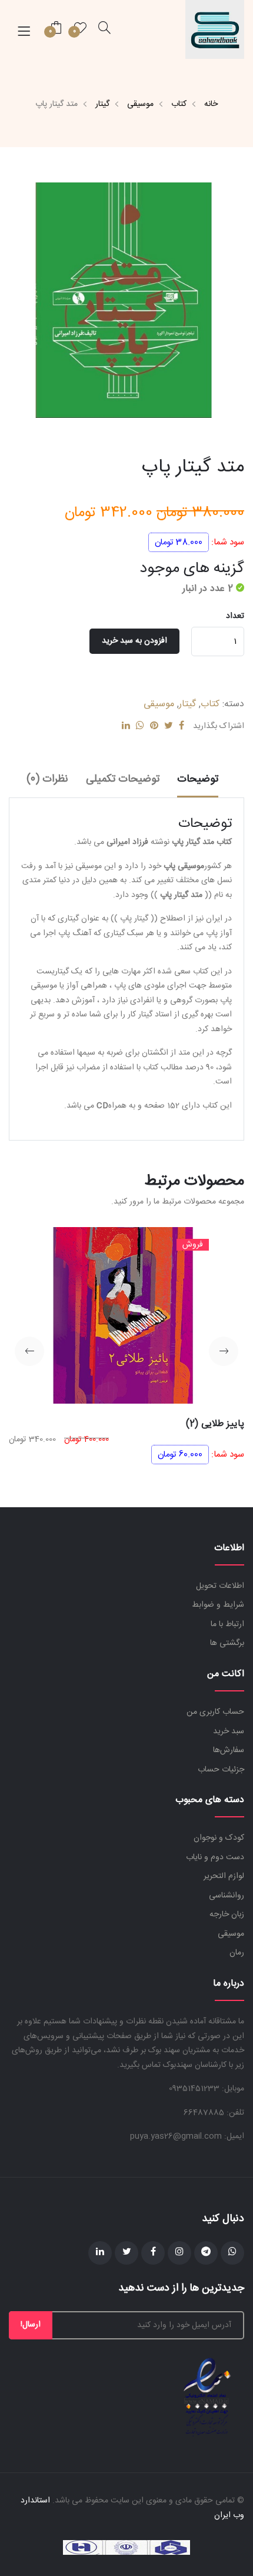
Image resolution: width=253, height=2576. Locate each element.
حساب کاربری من (215, 1712)
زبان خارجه (227, 1914)
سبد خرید (229, 1731)
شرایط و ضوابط (218, 1605)
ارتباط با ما (227, 1624)
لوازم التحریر (224, 1876)
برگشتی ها (227, 1643)
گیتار (102, 104)
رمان (237, 1953)
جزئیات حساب (221, 1770)
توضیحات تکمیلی (123, 779)
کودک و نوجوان (219, 1838)
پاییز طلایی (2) (215, 1424)
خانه (211, 104)
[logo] (215, 29)
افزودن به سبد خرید (134, 641)
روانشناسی (227, 1896)
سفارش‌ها (229, 1750)
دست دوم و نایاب (215, 1857)
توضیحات (198, 779)
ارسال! (31, 2325)
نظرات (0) (47, 779)
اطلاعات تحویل (220, 1586)
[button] (224, 1351)
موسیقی (140, 104)
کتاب (179, 104)
